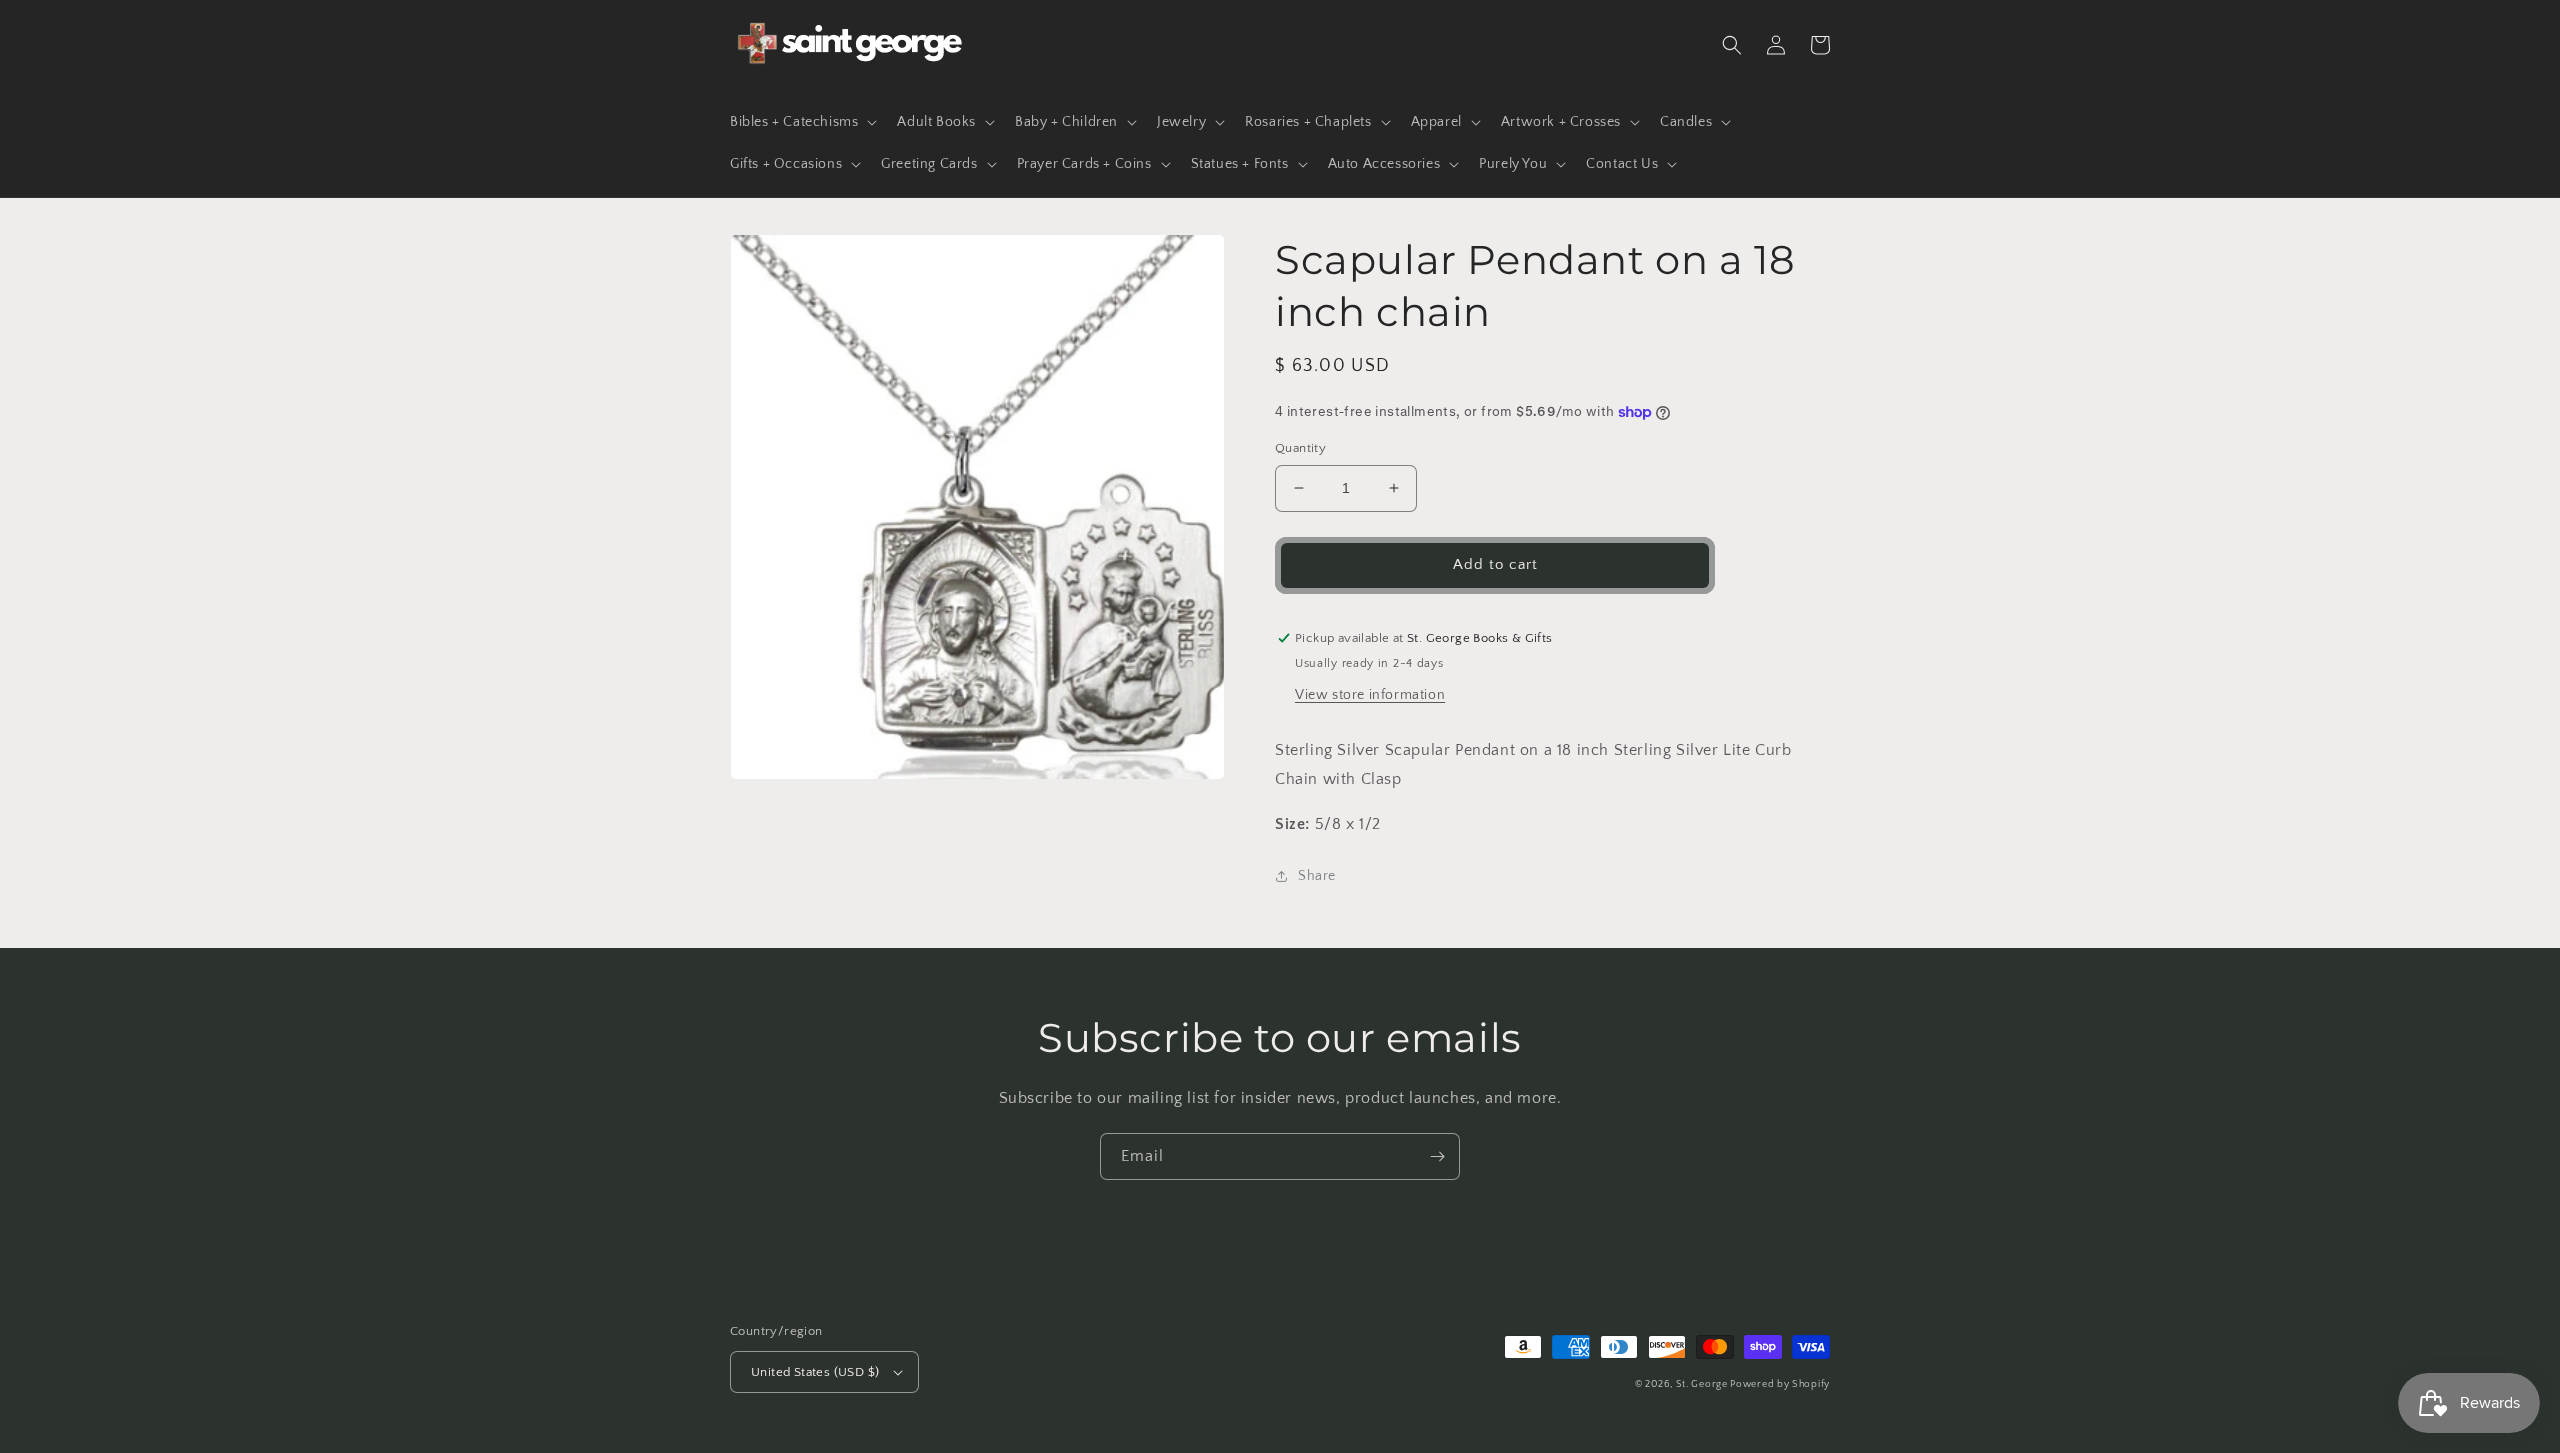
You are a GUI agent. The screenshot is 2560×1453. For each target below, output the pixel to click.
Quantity (1300, 448)
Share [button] (1317, 876)
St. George (1703, 1384)
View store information (1370, 695)
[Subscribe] (1437, 1156)
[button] (801, 122)
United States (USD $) (815, 1372)
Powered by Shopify (1780, 1384)
